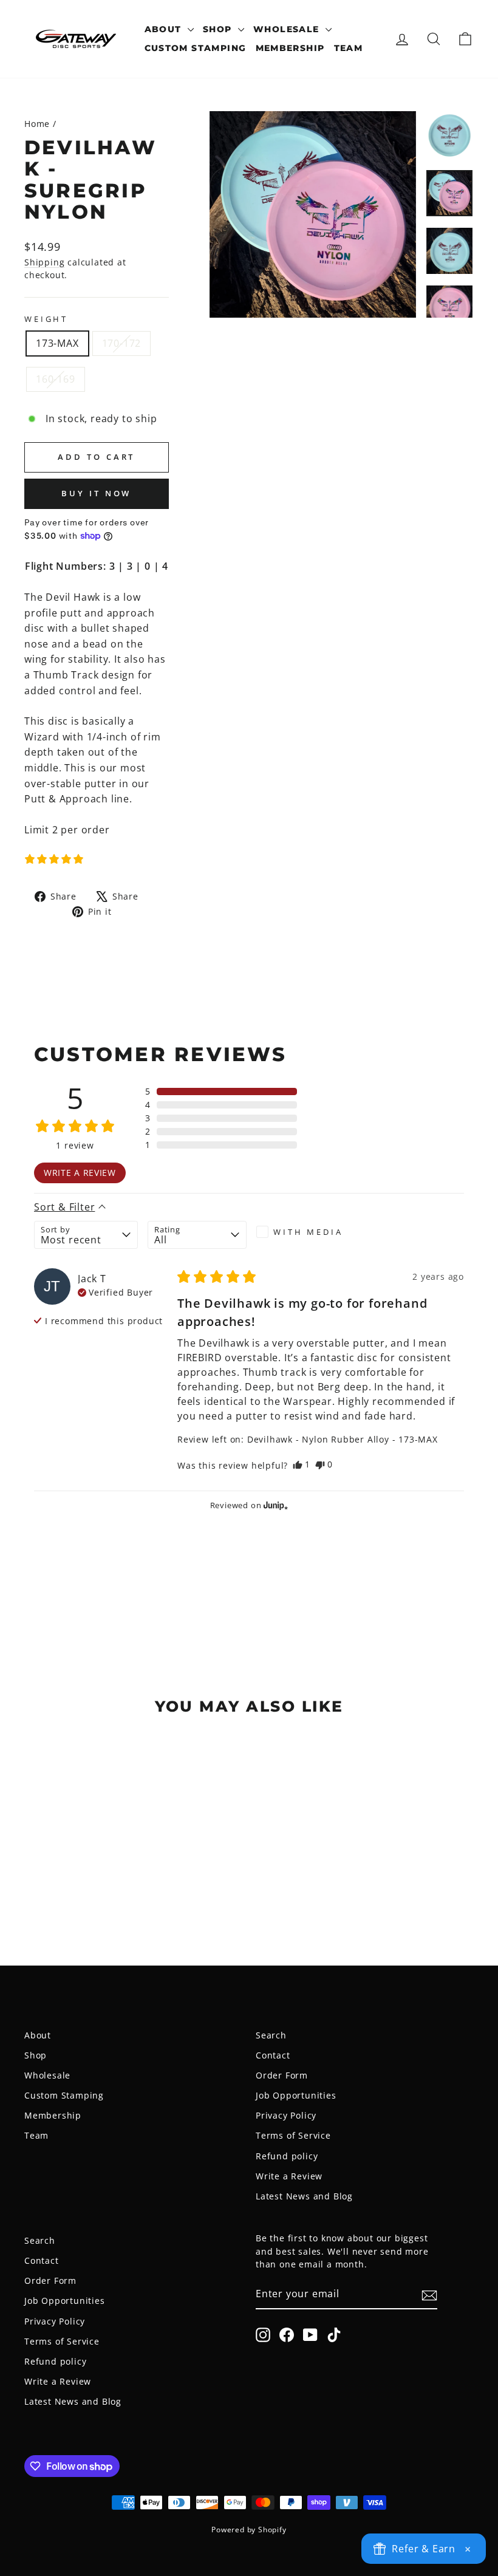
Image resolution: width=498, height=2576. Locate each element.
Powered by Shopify (249, 2530)
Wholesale (288, 29)
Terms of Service (293, 2135)
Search (271, 2035)
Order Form (282, 2075)
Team (349, 48)
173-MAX (57, 343)
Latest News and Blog (304, 2196)
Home (37, 124)
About (165, 29)
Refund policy (287, 2156)
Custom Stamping (196, 48)
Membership (290, 48)
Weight (46, 319)
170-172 (122, 343)
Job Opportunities (296, 2095)
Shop (219, 29)
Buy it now (96, 493)
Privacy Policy (286, 2115)
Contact (273, 2055)
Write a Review (289, 2176)
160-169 (56, 379)
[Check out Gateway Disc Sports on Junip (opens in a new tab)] (275, 1505)
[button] (54, 859)
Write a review (80, 1173)
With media (308, 1232)
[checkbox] (306, 1232)
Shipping (44, 262)
